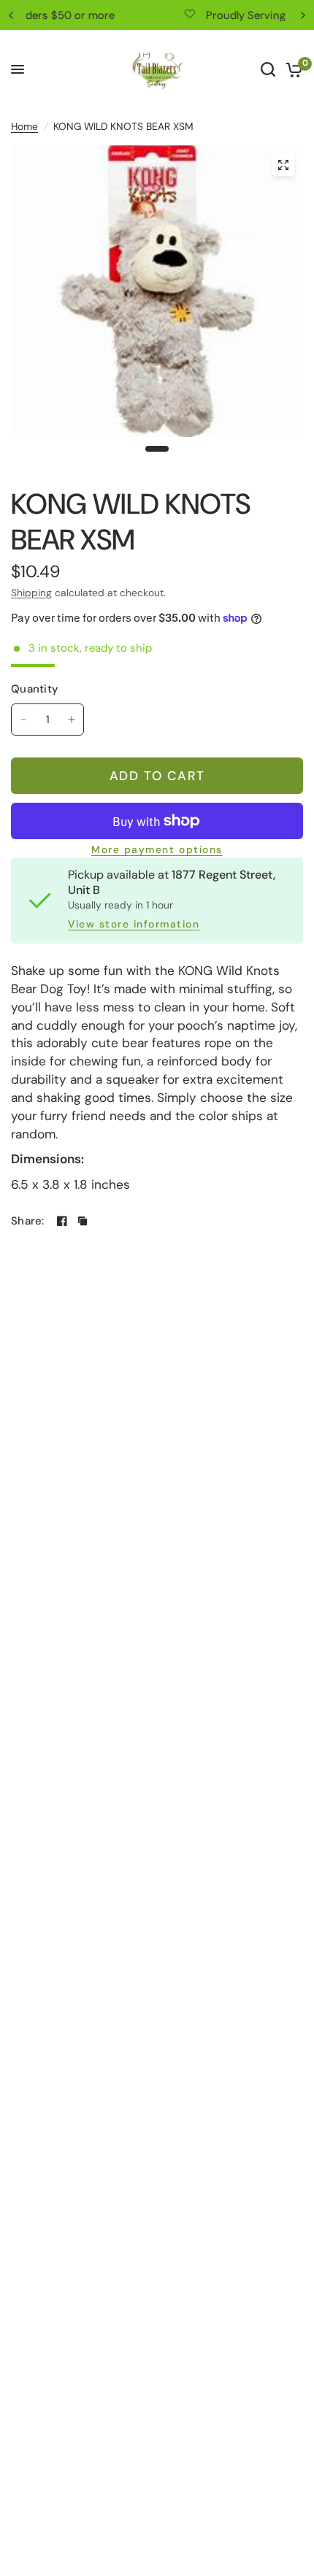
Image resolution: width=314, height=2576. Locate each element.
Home (24, 126)
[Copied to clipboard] (83, 1221)
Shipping (31, 593)
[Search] (268, 69)
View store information (134, 925)
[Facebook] (62, 1221)
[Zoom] (283, 165)
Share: (28, 1221)
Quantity (35, 689)
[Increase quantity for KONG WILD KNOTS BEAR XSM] (72, 720)
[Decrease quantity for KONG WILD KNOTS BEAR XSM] (23, 720)
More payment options (157, 850)
